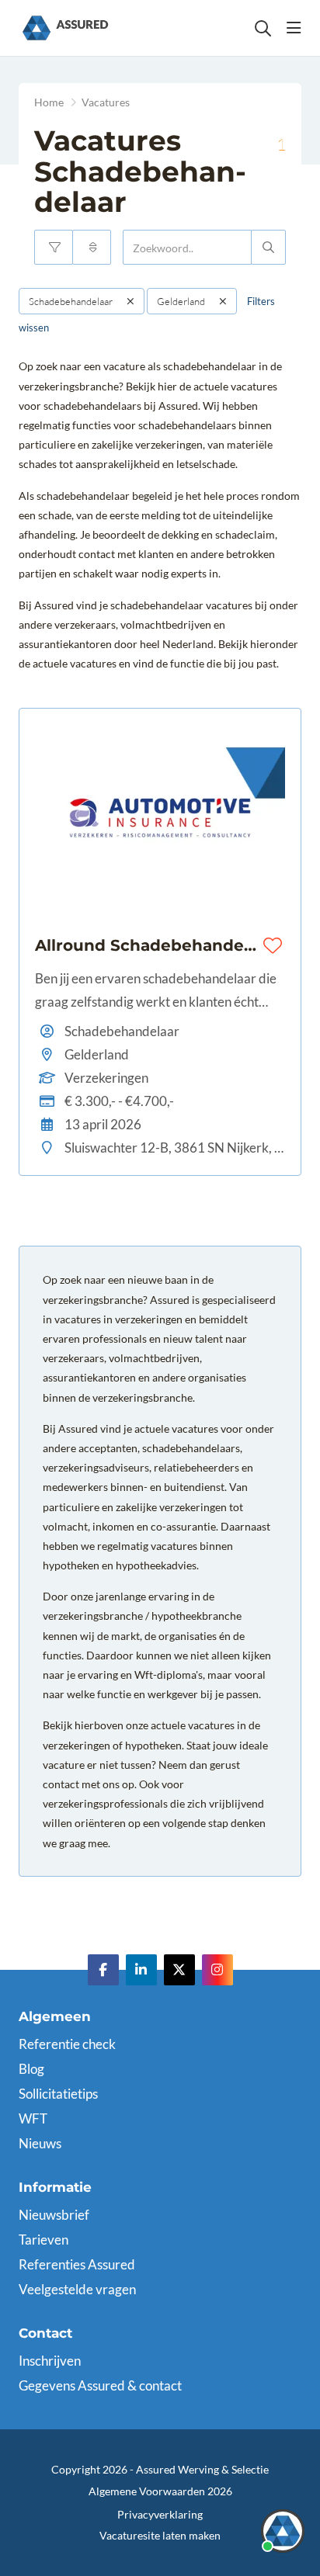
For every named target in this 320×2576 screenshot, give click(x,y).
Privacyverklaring (160, 2514)
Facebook (103, 1970)
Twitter (179, 1970)
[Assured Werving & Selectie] (65, 28)
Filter (54, 247)
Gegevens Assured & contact (100, 2385)
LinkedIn (141, 1970)
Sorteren (92, 247)
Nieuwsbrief (54, 2215)
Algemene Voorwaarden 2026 (160, 2491)
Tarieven (43, 2240)
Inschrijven (50, 2361)
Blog (31, 2069)
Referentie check (67, 2044)
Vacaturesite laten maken (160, 2535)
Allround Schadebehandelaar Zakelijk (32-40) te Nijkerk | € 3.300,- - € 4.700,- (146, 945)
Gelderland (181, 301)
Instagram (217, 1970)
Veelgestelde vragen (77, 2289)
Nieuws (40, 2143)
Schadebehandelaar (71, 301)
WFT (33, 2118)
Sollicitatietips (58, 2094)
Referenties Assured (77, 2264)
